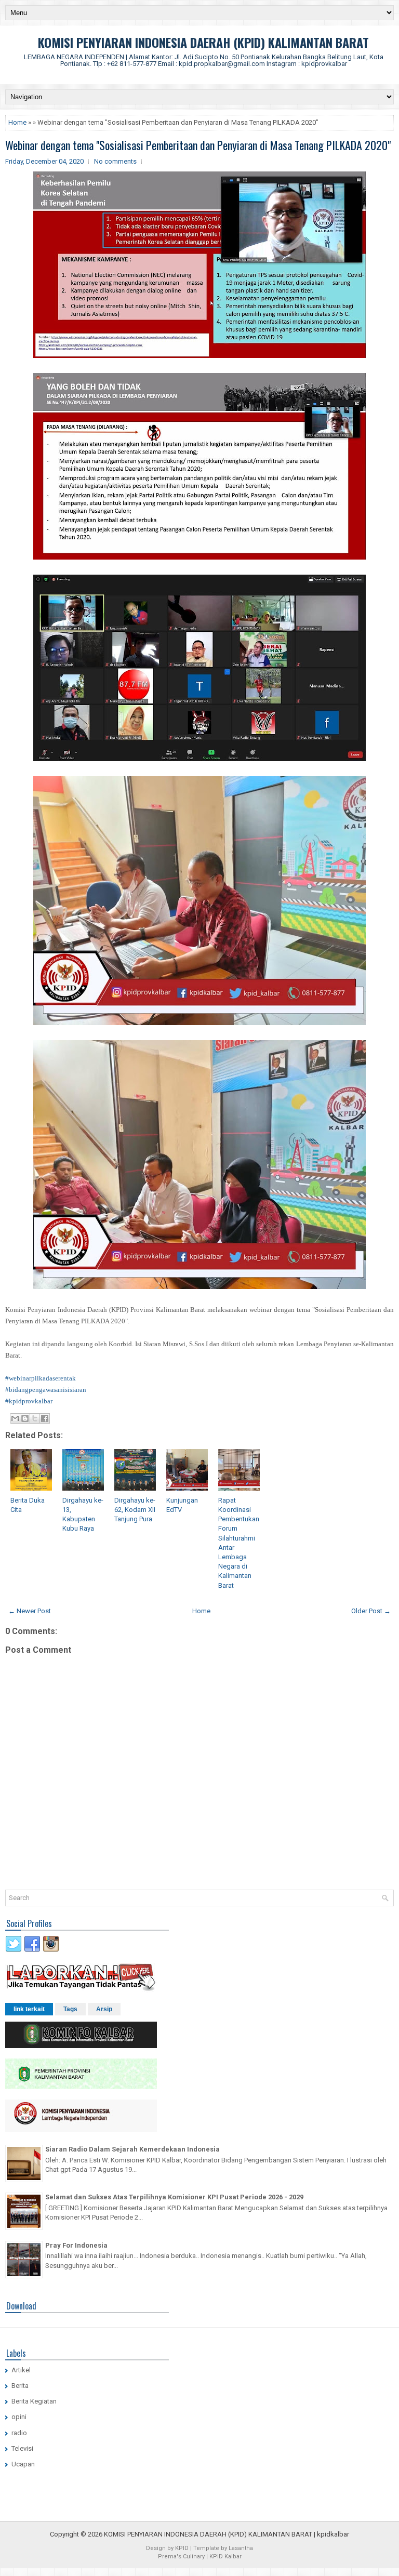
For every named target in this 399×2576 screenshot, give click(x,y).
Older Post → (371, 1611)
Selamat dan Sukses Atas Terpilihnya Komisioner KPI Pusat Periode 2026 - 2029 (174, 2197)
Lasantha (241, 2548)
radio (19, 2433)
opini (19, 2417)
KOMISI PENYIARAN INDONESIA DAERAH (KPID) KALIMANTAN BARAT (203, 42)
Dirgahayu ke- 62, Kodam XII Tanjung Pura (135, 1510)
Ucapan (23, 2464)
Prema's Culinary (181, 2557)
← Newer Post (30, 1611)
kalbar (340, 2534)
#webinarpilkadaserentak (41, 1378)
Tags (70, 2009)
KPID (182, 2548)
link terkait (29, 2009)
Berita (20, 2386)
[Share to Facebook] (45, 1418)
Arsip (104, 2009)
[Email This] (15, 1418)
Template (206, 2548)
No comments (115, 161)
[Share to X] (35, 1418)
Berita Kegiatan (34, 2401)
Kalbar (233, 2557)
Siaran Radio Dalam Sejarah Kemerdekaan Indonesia (132, 2149)
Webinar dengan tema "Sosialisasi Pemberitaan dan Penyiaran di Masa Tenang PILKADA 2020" (198, 145)
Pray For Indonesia (76, 2245)
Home (17, 122)
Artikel (21, 2370)
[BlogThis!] (25, 1418)
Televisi (22, 2448)
